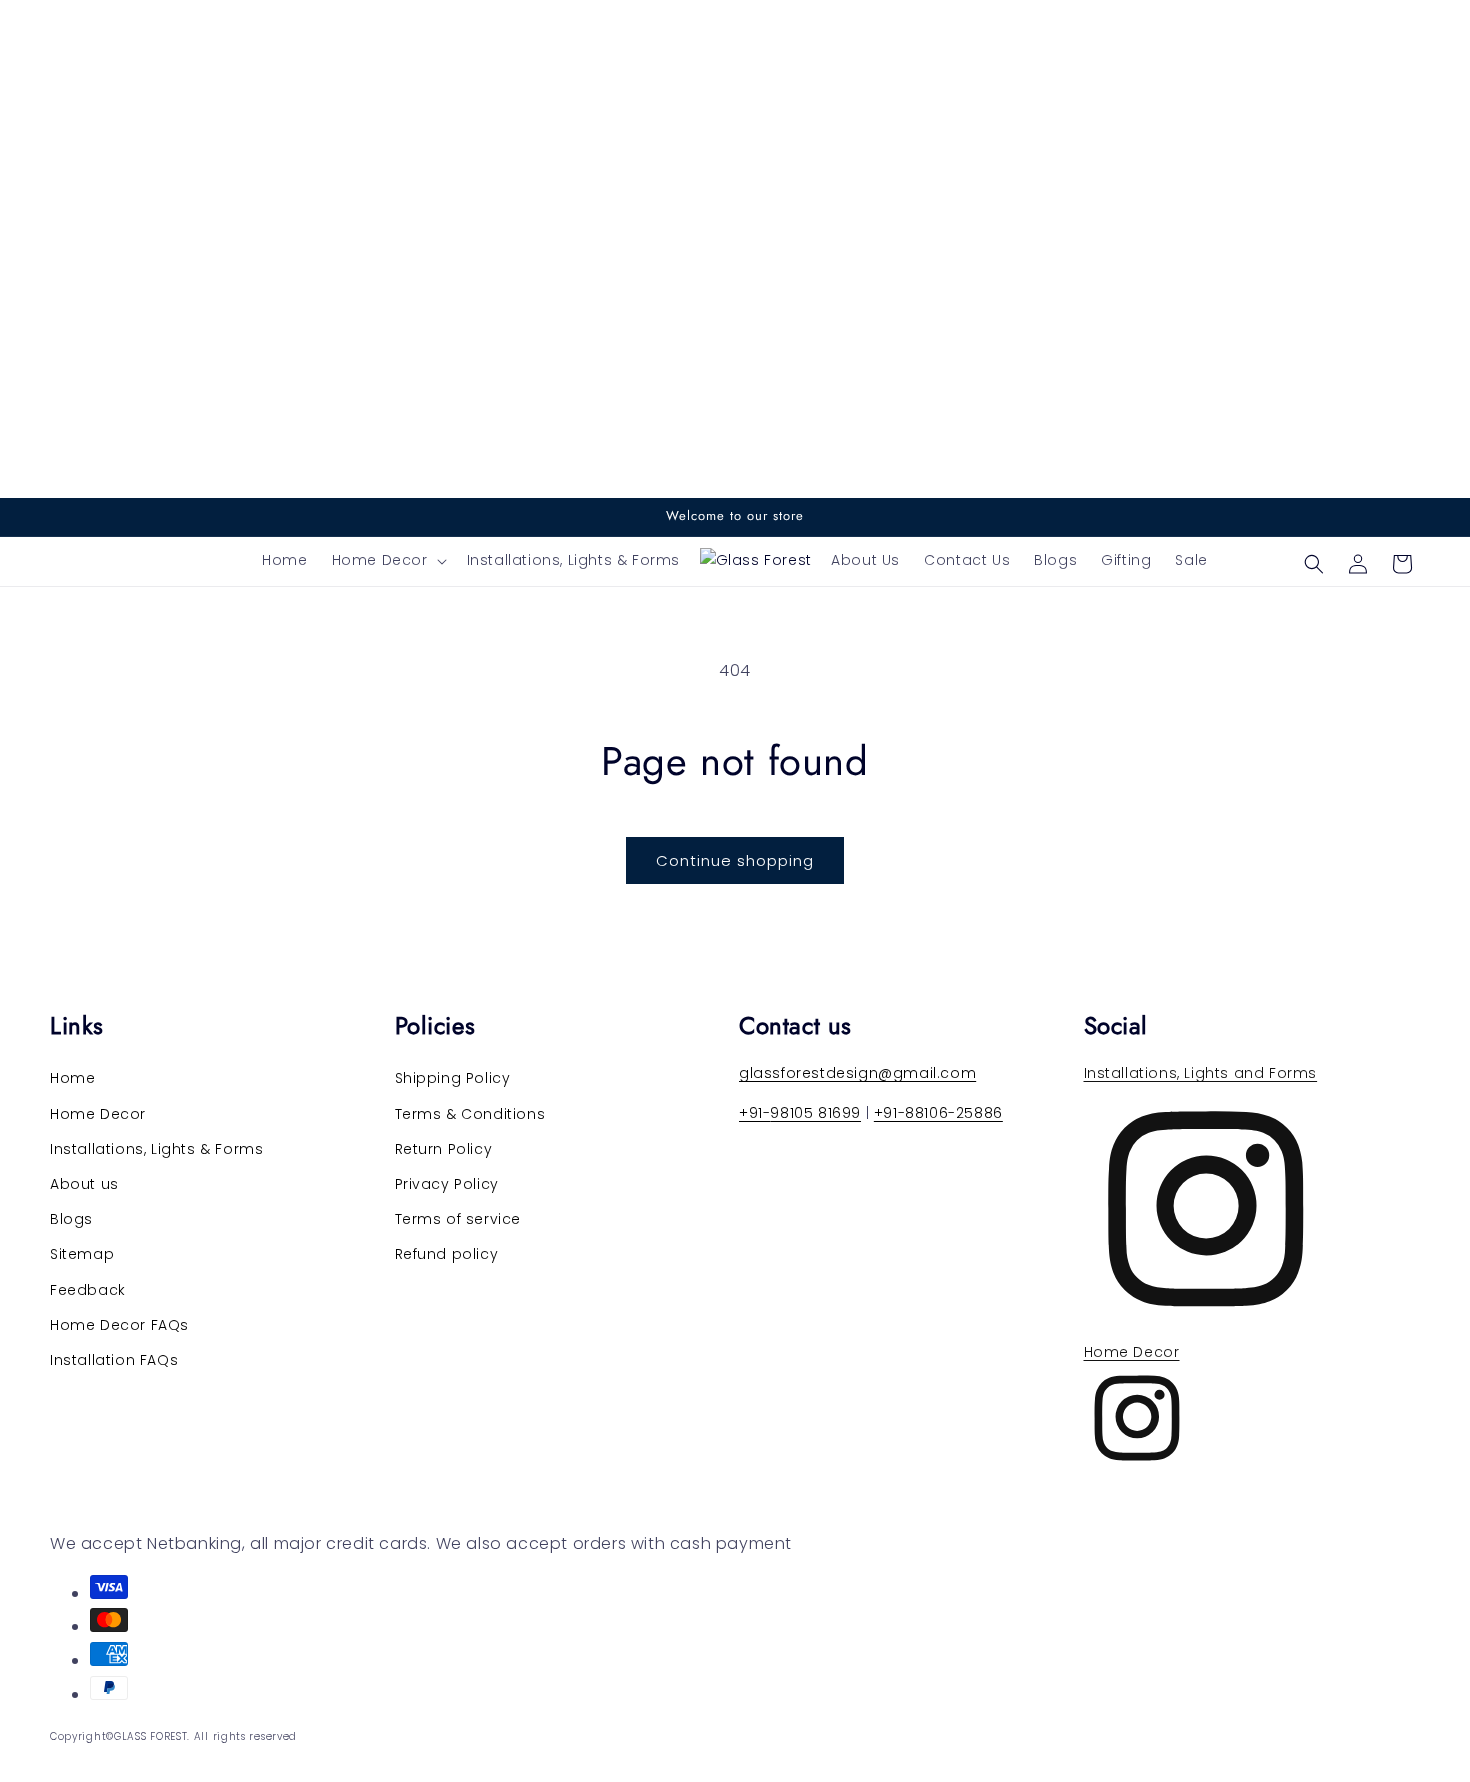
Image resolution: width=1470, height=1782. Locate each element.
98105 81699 (815, 1113)
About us (84, 1184)
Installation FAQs (114, 1360)
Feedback (88, 1290)
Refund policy (447, 1254)
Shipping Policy (453, 1078)
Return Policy (444, 1149)
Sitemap (82, 1254)
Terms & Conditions (470, 1114)
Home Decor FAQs (119, 1325)
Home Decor (98, 1114)
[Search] (1314, 564)
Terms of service (458, 1219)
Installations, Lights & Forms (156, 1149)
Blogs (71, 1219)
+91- (754, 1113)
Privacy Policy (447, 1184)
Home (72, 1078)
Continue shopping (735, 860)
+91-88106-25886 (938, 1113)
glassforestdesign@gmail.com (857, 1073)
